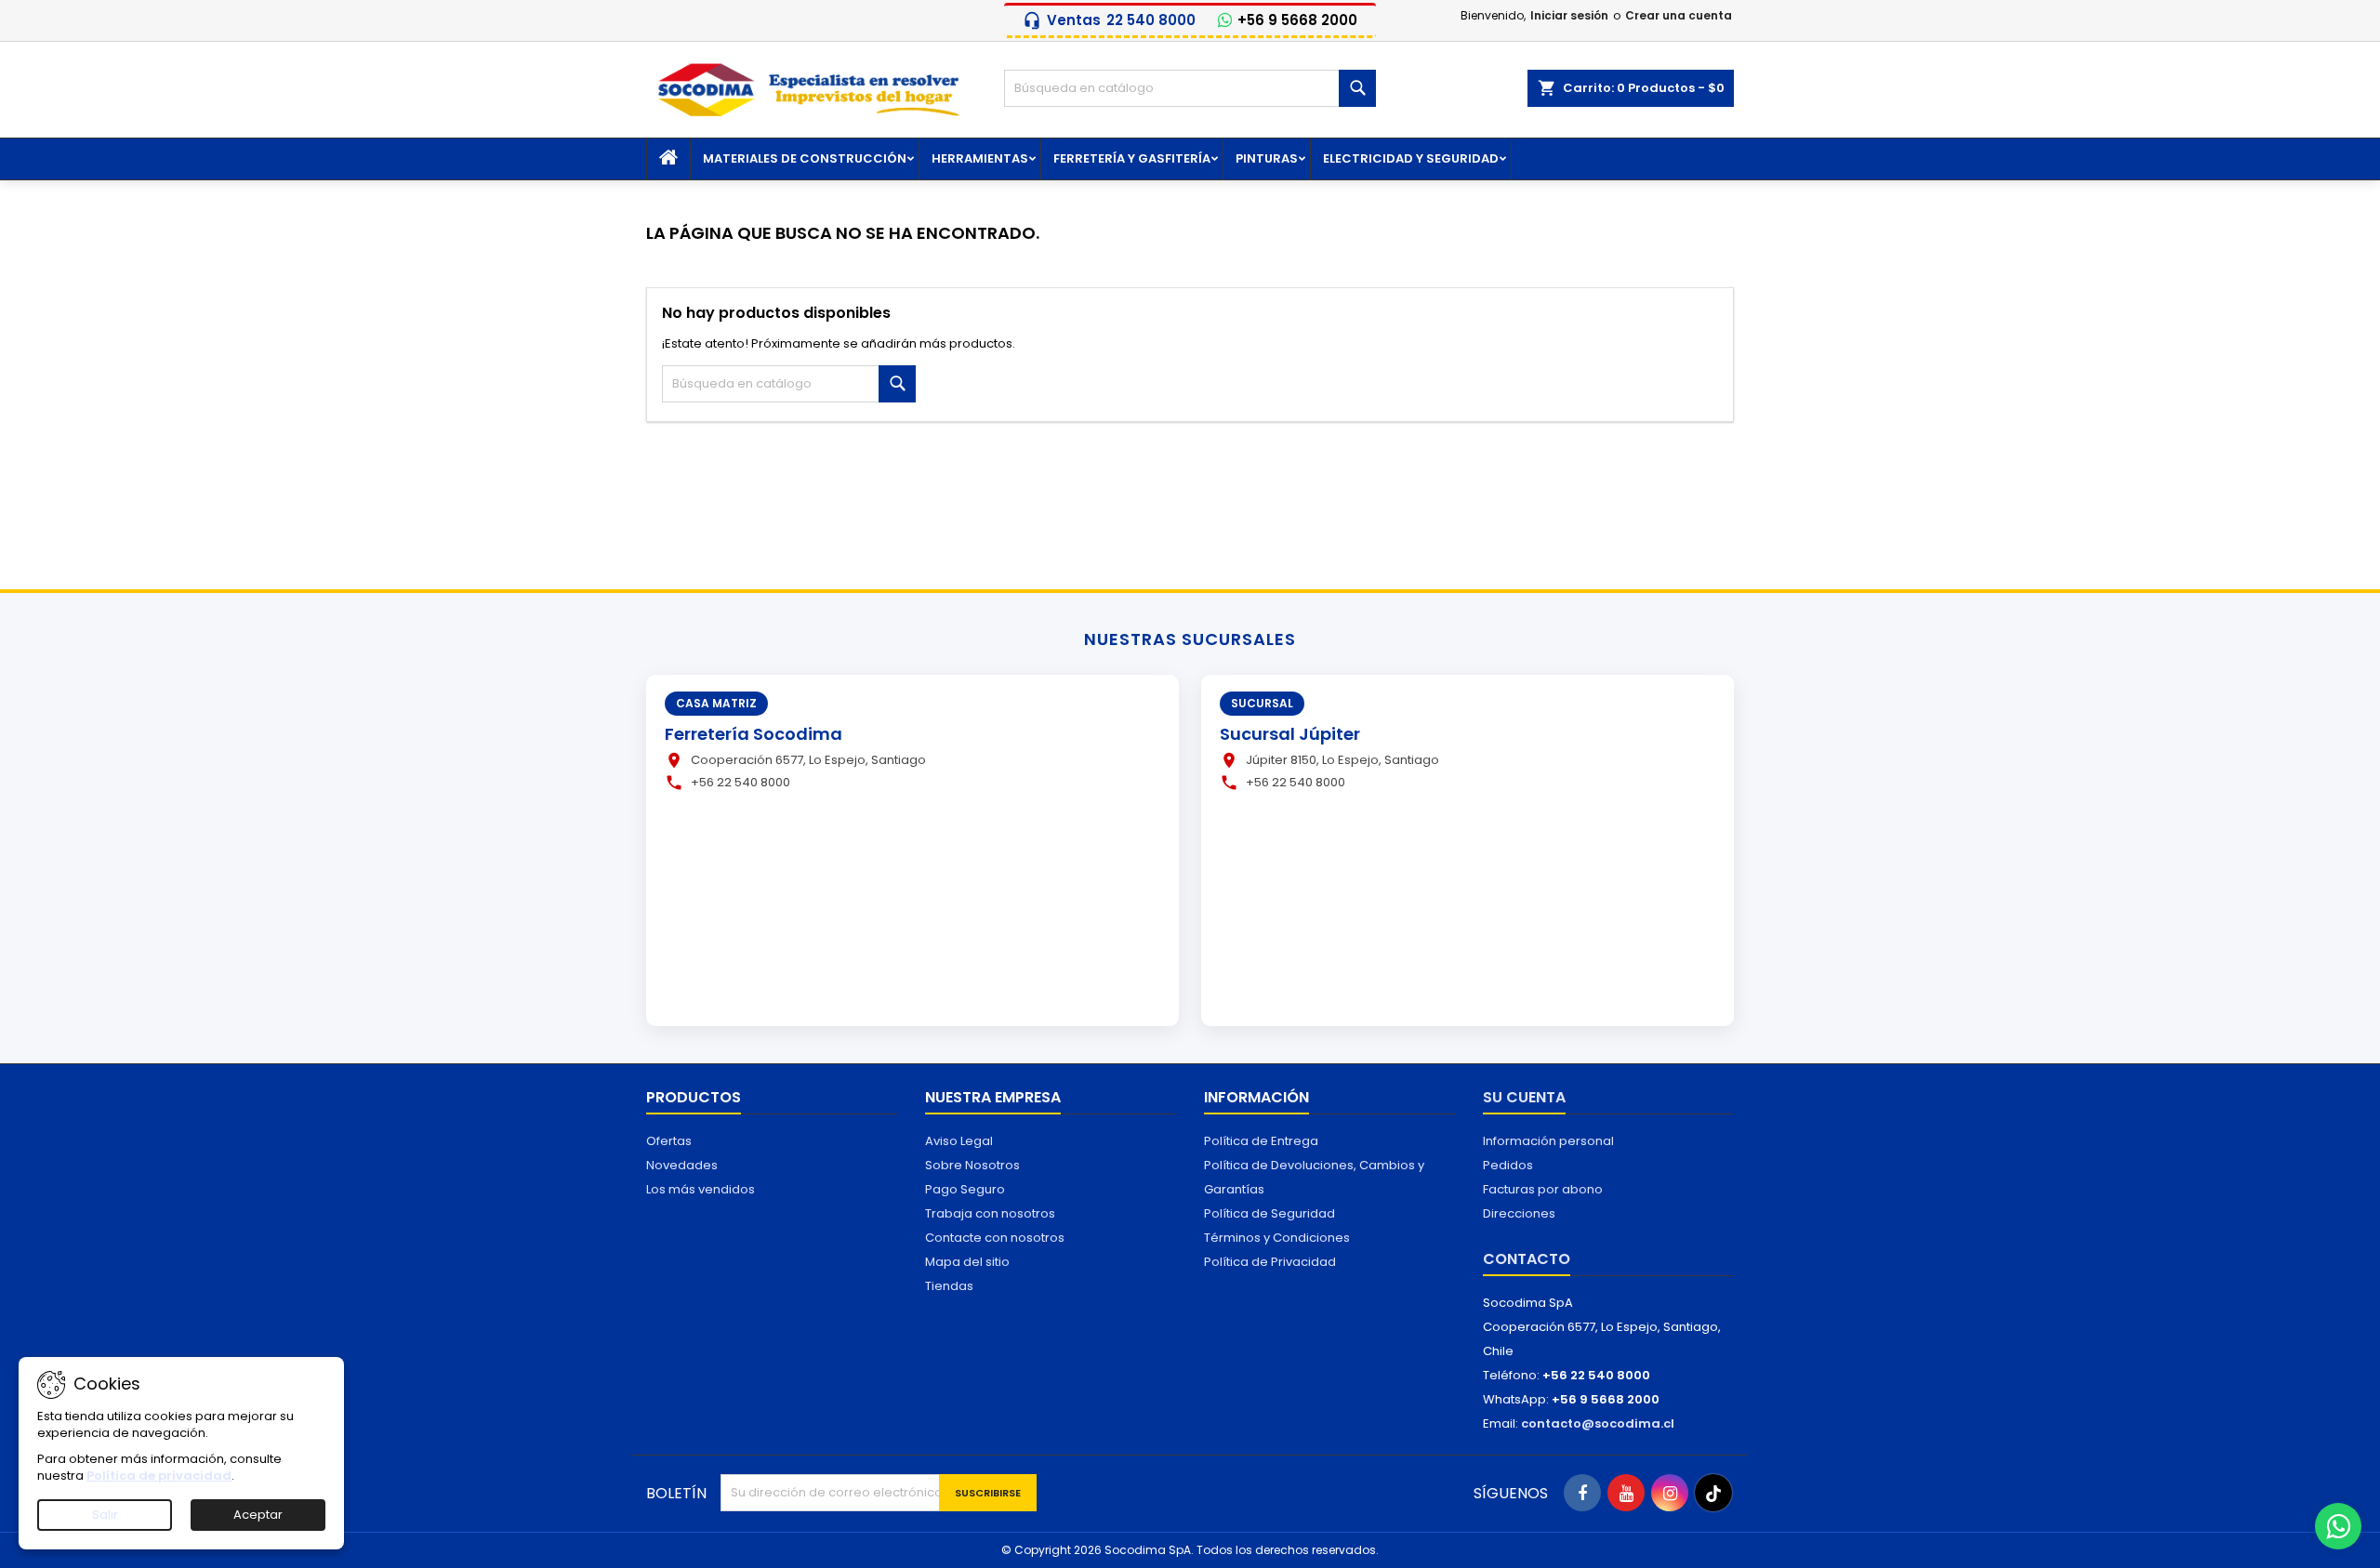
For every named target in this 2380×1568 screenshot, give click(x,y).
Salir (105, 1515)
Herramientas (980, 158)
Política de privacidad (159, 1476)
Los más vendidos (701, 1189)
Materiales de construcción (805, 158)
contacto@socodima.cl (1598, 1423)
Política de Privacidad (1270, 1262)
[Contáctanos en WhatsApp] (2338, 1526)
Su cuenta (1524, 1097)
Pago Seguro (965, 1189)
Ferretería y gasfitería (1132, 158)
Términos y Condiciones (1277, 1238)
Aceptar (258, 1515)
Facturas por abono (1543, 1189)
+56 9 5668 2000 (1297, 20)
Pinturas (1267, 158)
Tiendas (949, 1286)
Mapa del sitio (967, 1262)
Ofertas (669, 1141)
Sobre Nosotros (972, 1165)
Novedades (682, 1165)
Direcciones (1519, 1213)
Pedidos (1508, 1165)
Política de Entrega (1261, 1141)
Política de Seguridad (1269, 1213)
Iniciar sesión (1569, 15)
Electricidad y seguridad (1411, 158)
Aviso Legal (959, 1141)
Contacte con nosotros (995, 1238)
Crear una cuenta (1679, 15)
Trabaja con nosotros (990, 1213)
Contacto (1527, 1259)
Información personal (1548, 1141)
